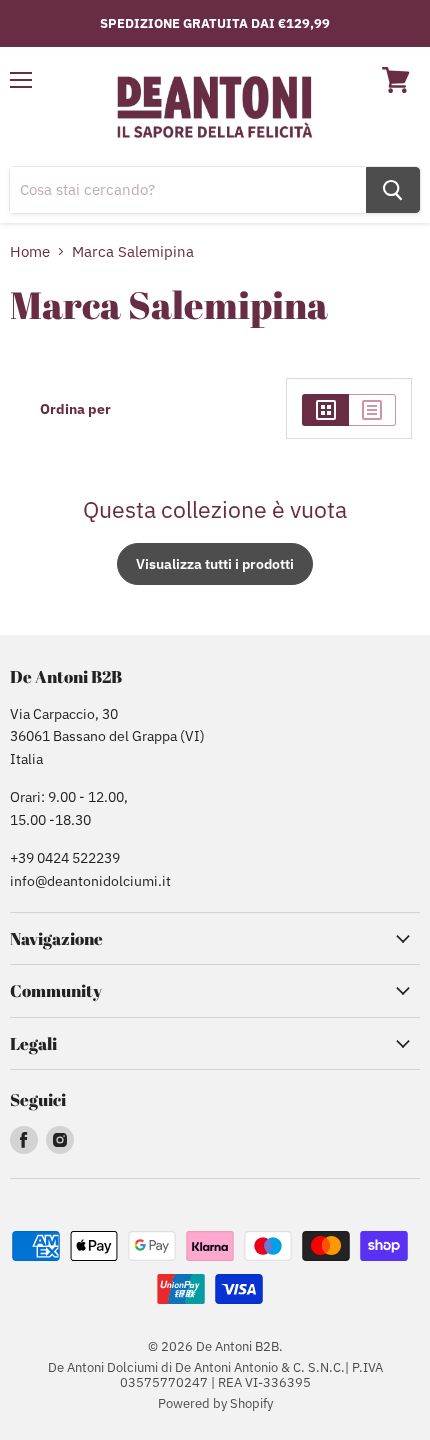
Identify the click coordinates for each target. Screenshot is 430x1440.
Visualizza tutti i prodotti (215, 564)
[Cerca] (393, 190)
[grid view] (325, 410)
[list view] (372, 410)
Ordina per (75, 409)
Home (30, 251)
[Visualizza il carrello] (396, 80)
